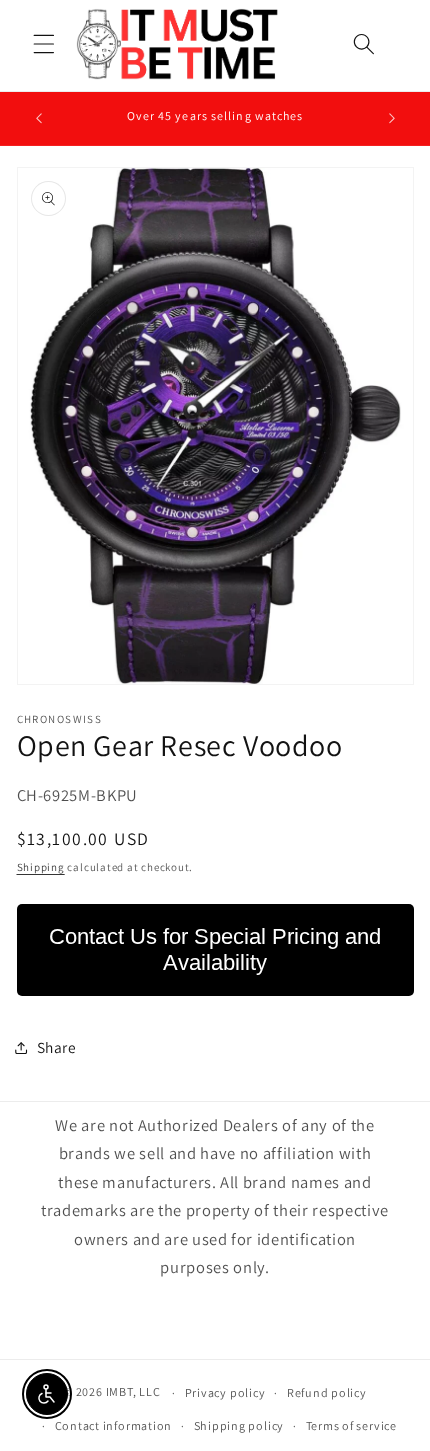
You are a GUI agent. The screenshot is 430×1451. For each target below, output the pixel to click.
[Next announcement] (392, 118)
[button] (44, 44)
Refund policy (327, 1392)
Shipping (41, 867)
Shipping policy (239, 1425)
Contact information (114, 1425)
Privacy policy (225, 1392)
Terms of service (351, 1425)
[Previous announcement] (39, 118)
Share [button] (57, 1047)
